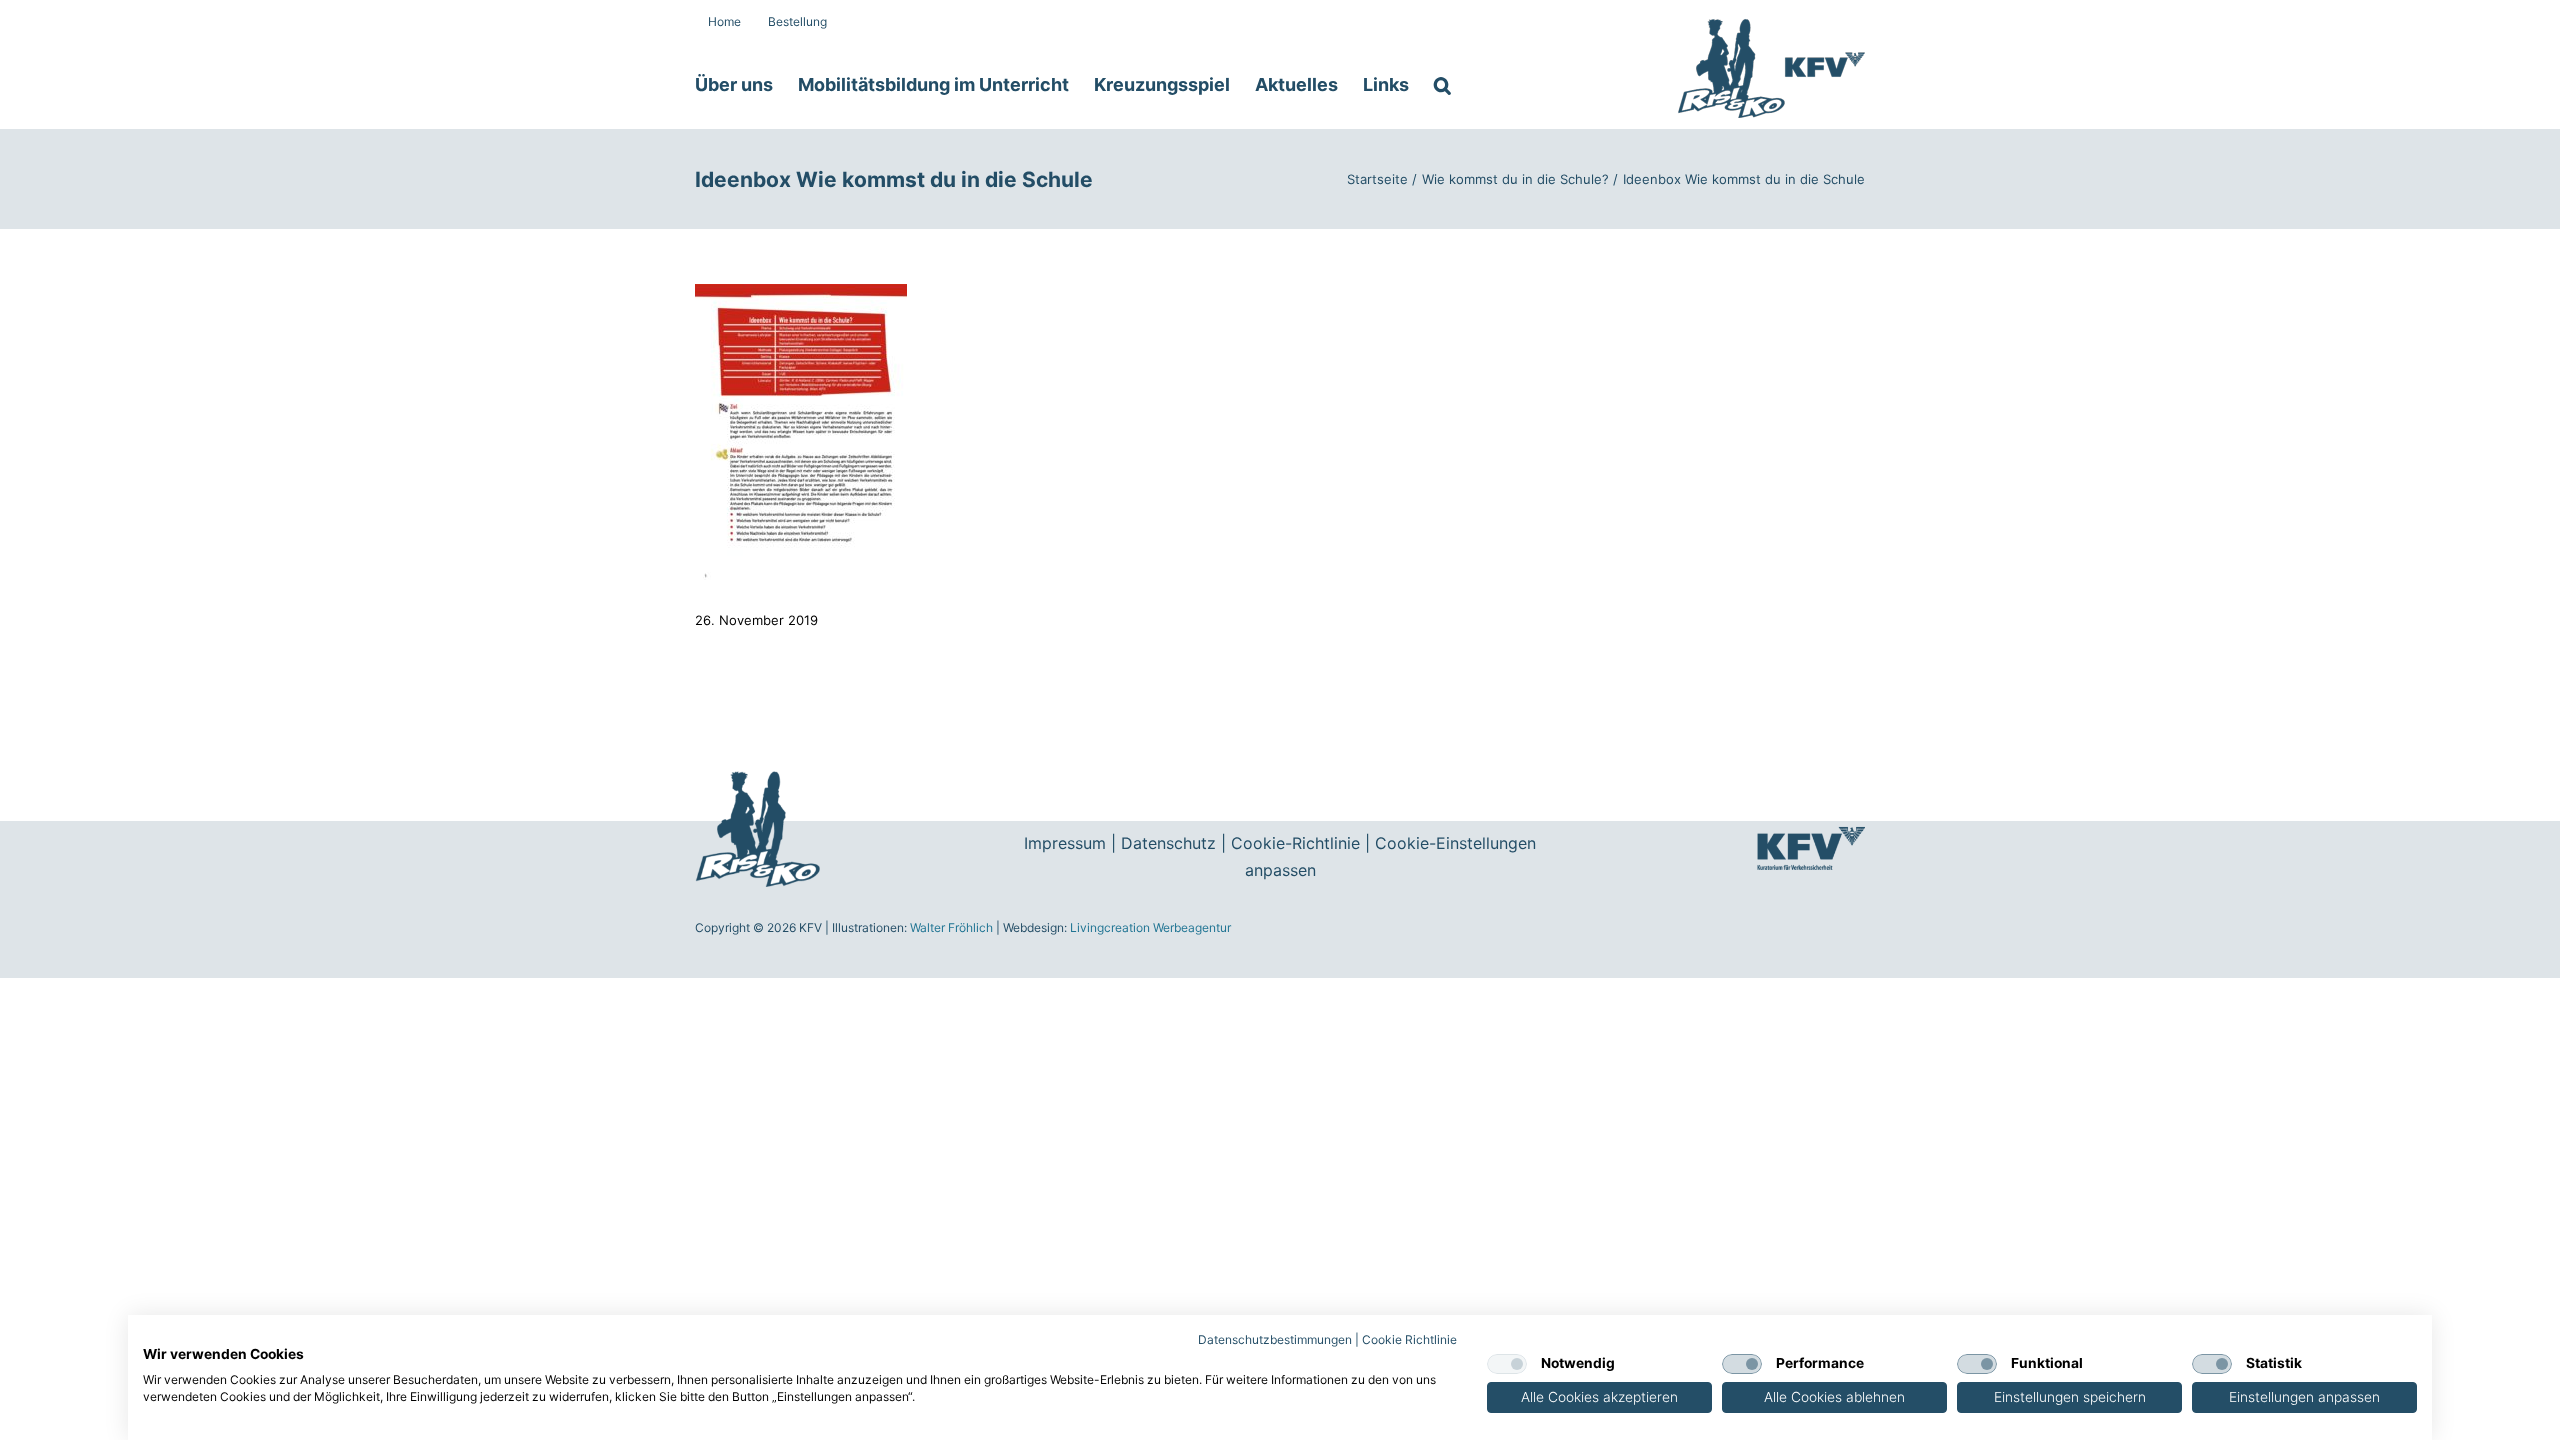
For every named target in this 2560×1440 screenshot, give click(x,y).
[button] (1442, 85)
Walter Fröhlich (951, 927)
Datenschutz (1168, 843)
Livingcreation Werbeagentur (1150, 927)
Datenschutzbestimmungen (1275, 1339)
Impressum (1065, 843)
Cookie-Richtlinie (1295, 843)
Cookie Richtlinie (1409, 1339)
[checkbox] (1507, 1364)
